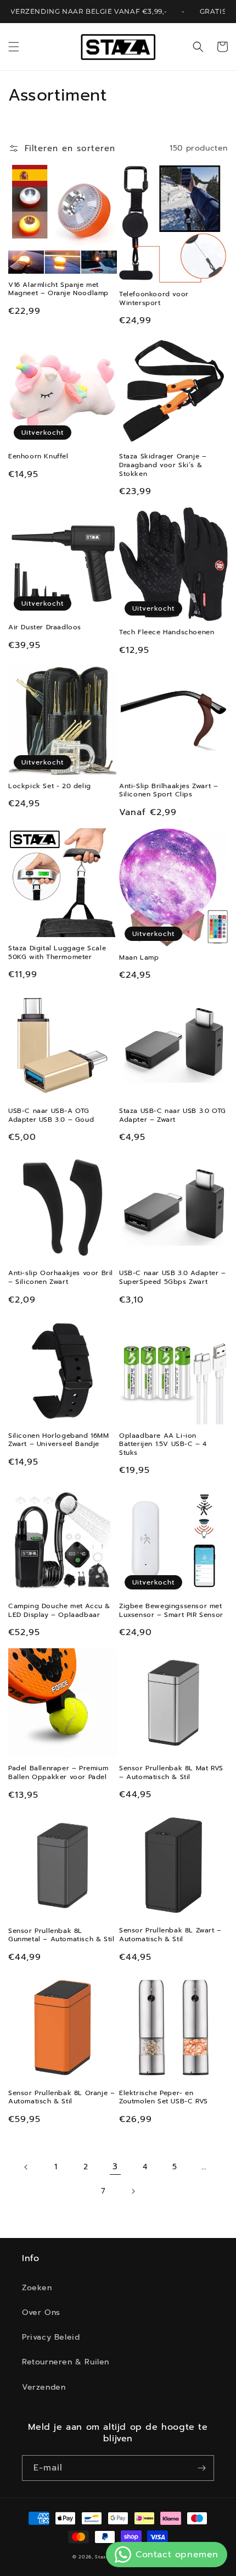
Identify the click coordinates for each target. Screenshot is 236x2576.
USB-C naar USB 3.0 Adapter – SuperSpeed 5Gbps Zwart (173, 1278)
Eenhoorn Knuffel (38, 457)
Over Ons (41, 2312)
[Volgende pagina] (133, 2191)
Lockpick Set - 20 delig (50, 786)
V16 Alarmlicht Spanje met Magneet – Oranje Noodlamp (58, 289)
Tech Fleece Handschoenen (167, 633)
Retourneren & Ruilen (66, 2362)
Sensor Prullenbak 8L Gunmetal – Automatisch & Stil (61, 1935)
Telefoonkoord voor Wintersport (154, 299)
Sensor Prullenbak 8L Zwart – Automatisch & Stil (170, 1935)
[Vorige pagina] (26, 2167)
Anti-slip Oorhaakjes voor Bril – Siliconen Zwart (61, 1278)
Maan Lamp (139, 958)
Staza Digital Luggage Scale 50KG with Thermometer (57, 953)
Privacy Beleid (51, 2337)
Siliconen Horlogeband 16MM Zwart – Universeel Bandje (59, 1440)
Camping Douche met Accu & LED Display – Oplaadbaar (59, 1611)
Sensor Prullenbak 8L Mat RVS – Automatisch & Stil (171, 1773)
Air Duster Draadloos (45, 628)
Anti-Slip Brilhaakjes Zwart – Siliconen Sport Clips (168, 791)
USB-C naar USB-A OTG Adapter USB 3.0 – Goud (51, 1115)
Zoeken (37, 2288)
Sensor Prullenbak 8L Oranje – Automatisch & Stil (61, 2098)
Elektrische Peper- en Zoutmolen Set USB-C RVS (164, 2098)
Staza (102, 2557)
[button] (14, 47)
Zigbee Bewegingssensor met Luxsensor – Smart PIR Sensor (171, 1611)
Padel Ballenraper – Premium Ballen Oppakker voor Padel (58, 1773)
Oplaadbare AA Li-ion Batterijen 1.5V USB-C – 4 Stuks (163, 1445)
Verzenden (44, 2387)
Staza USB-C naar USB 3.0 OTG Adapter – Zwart (173, 1115)
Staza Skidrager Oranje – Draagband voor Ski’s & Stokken (163, 465)
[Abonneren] (201, 2468)
